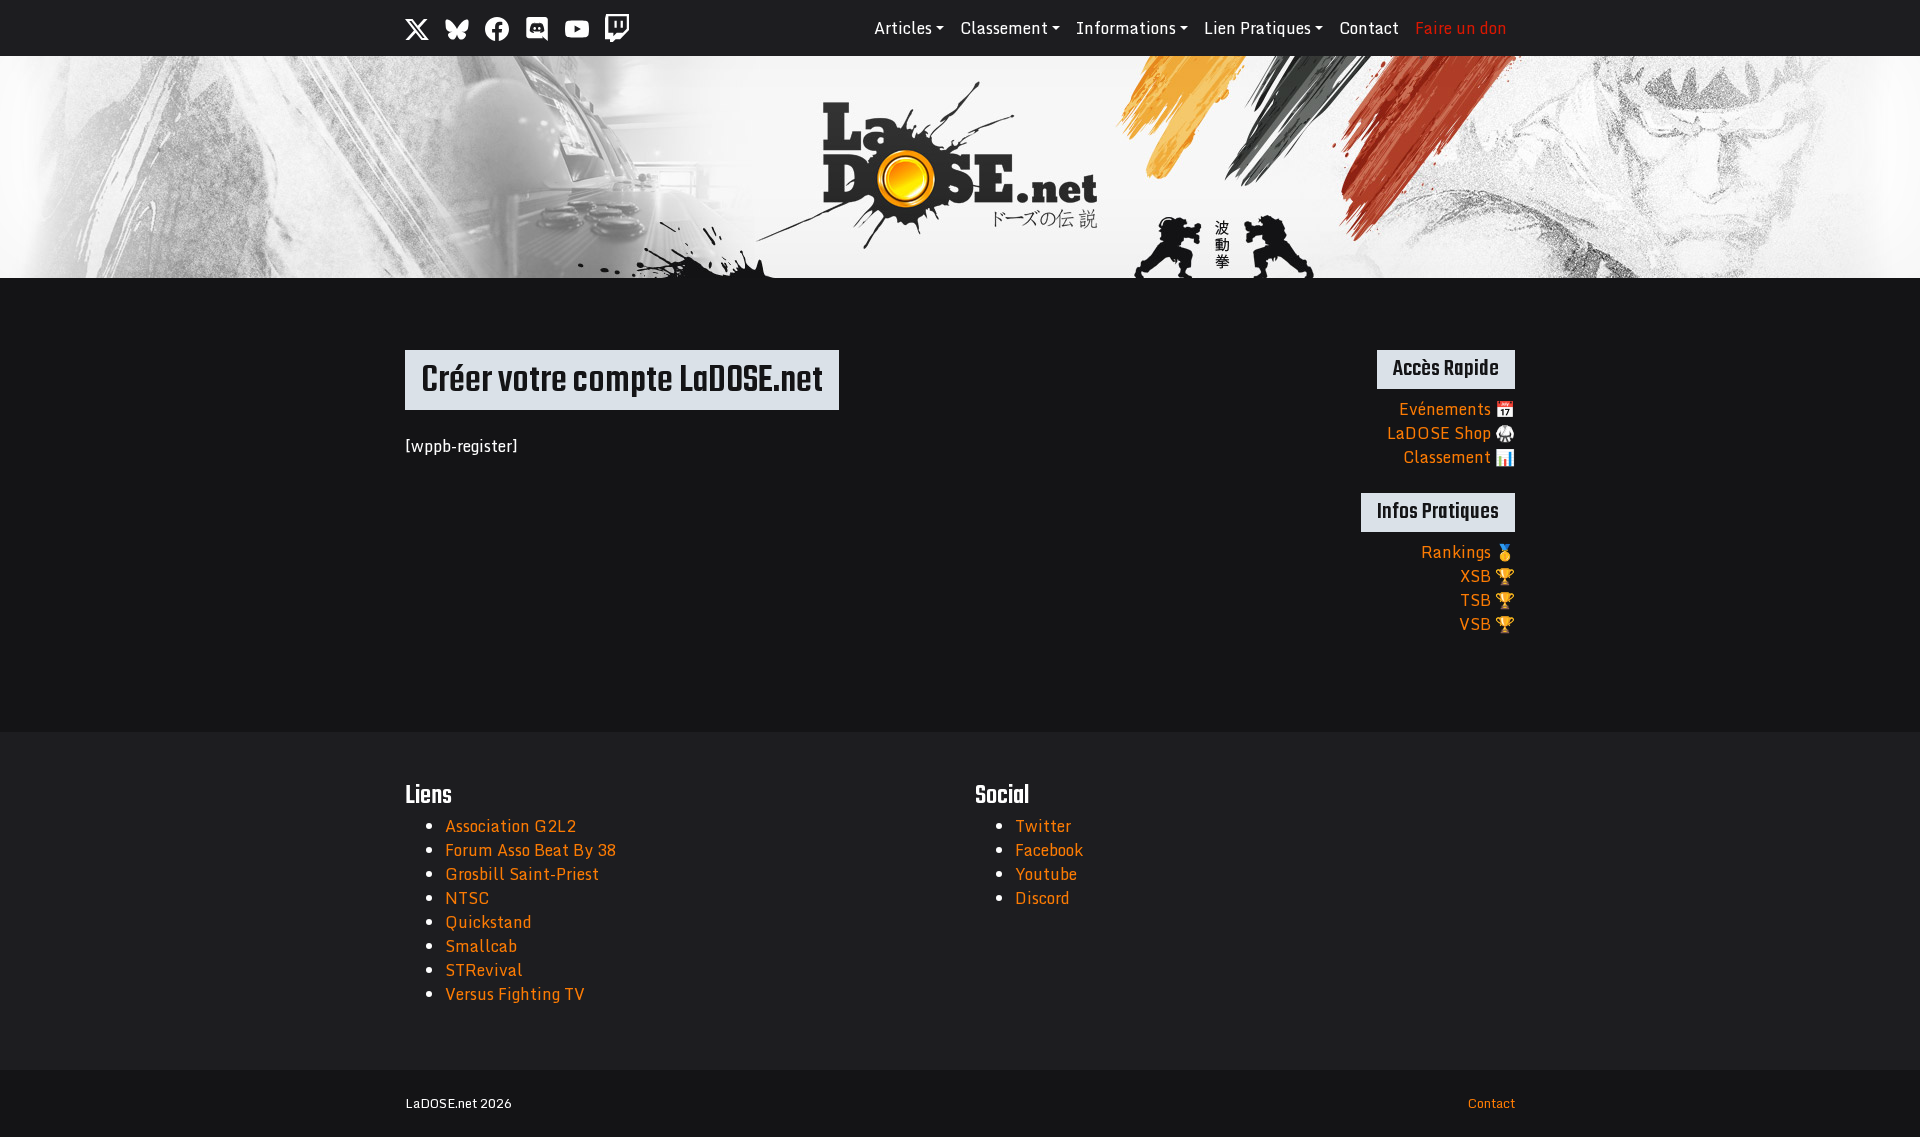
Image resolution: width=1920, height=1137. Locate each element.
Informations (1126, 28)
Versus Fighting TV (515, 994)
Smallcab (481, 946)
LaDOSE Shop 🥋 (1451, 433)
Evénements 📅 (1457, 409)
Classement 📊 (1459, 457)
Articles (903, 28)
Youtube (1046, 874)
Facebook (1049, 850)
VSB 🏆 (1487, 624)
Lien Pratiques (1257, 28)
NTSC (467, 898)
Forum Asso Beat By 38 (531, 850)
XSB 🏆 (1487, 576)
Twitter (1043, 826)
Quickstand (488, 922)
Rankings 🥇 (1468, 552)
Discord (1042, 898)
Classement (1004, 28)
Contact (1369, 28)
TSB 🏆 (1487, 600)
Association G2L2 (510, 826)
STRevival (484, 970)
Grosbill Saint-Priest (522, 874)
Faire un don (1461, 28)
